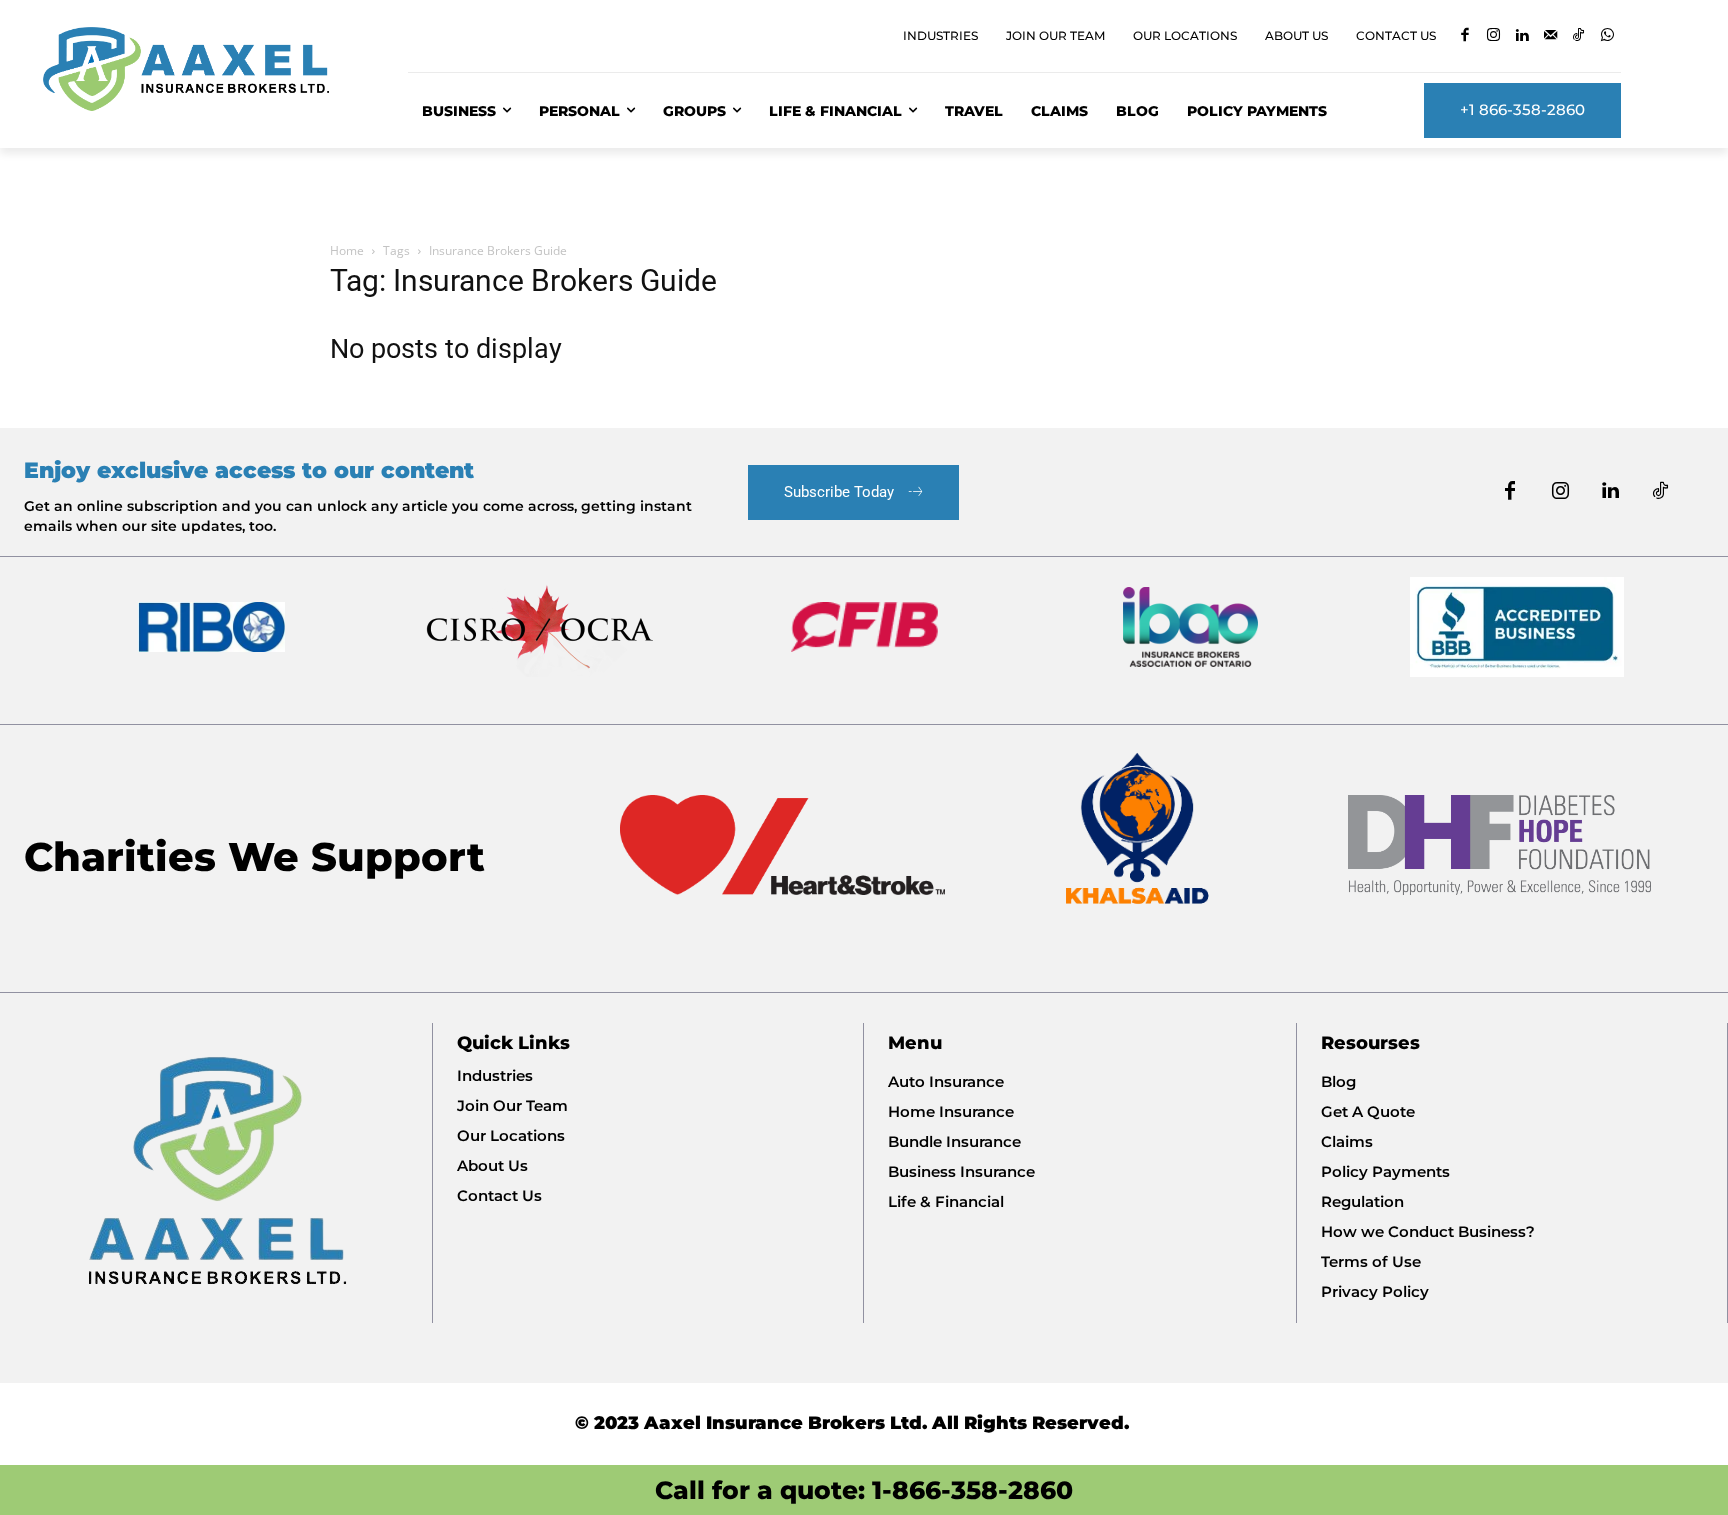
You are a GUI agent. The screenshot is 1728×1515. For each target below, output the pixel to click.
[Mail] (1550, 36)
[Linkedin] (1521, 36)
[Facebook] (1464, 36)
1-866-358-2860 (972, 1490)
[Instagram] (1493, 36)
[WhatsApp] (1607, 36)
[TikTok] (1578, 36)
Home (347, 250)
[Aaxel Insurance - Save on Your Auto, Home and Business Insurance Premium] (201, 69)
